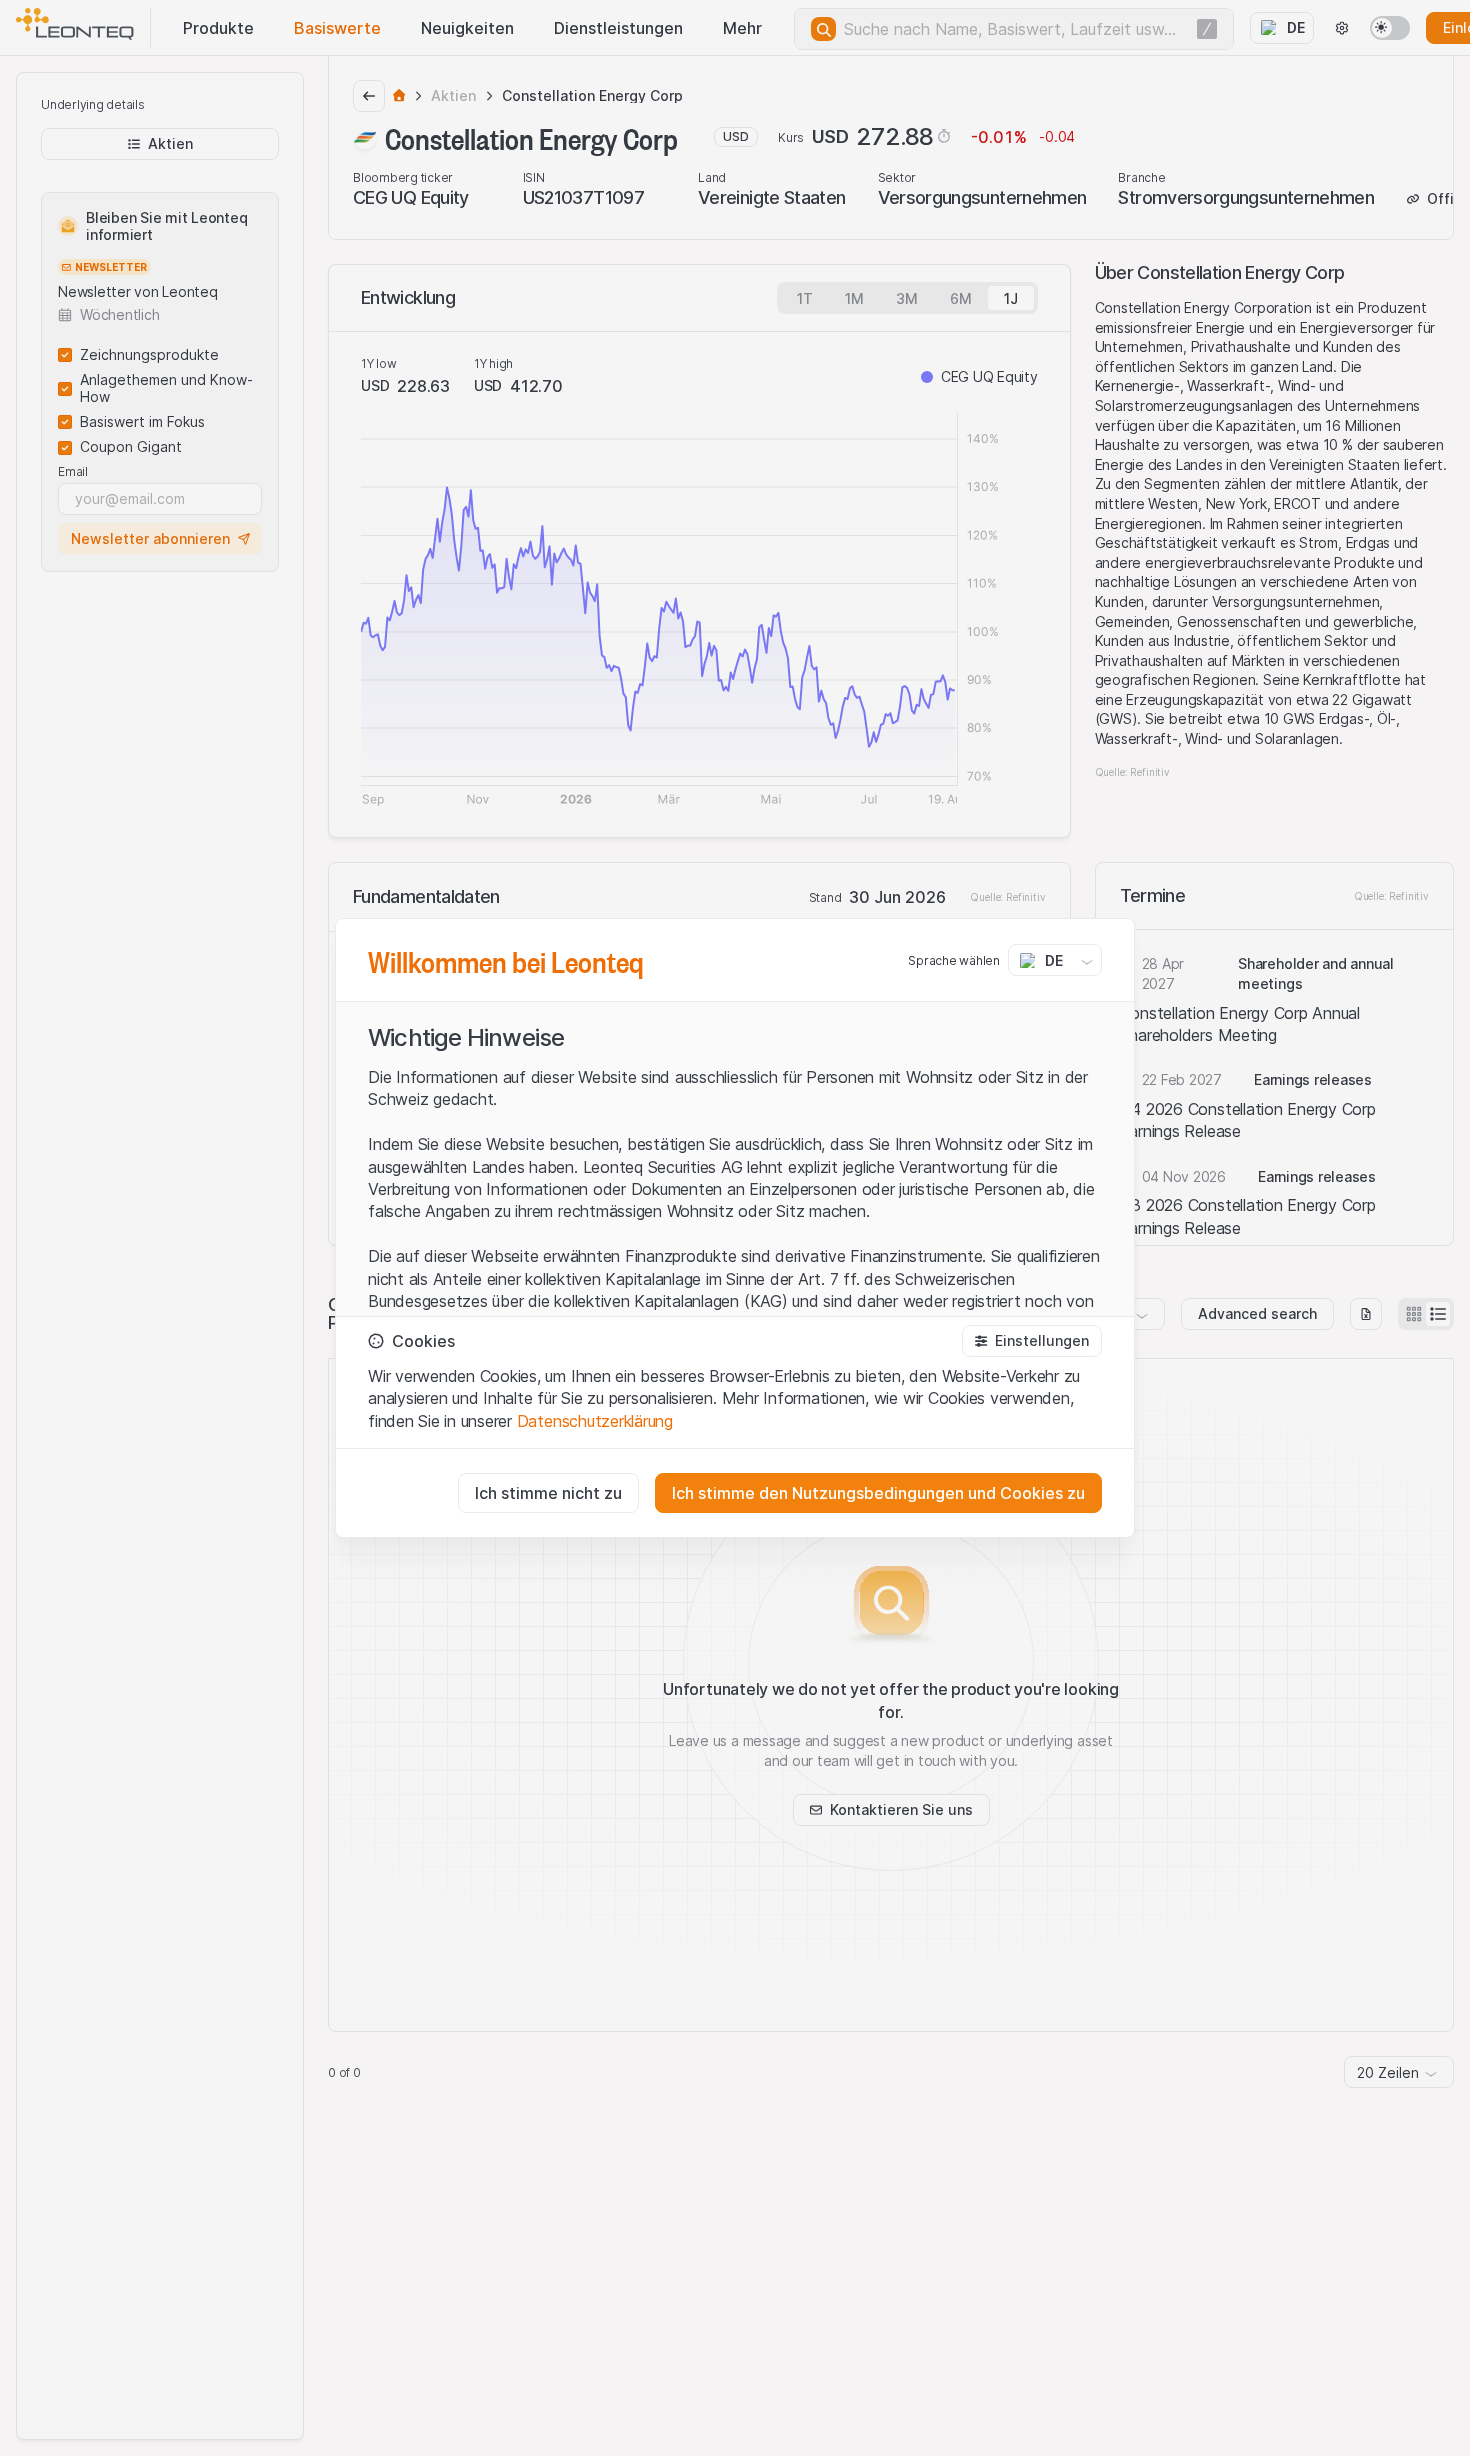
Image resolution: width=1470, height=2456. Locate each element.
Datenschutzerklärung (595, 1421)
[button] (1032, 1341)
